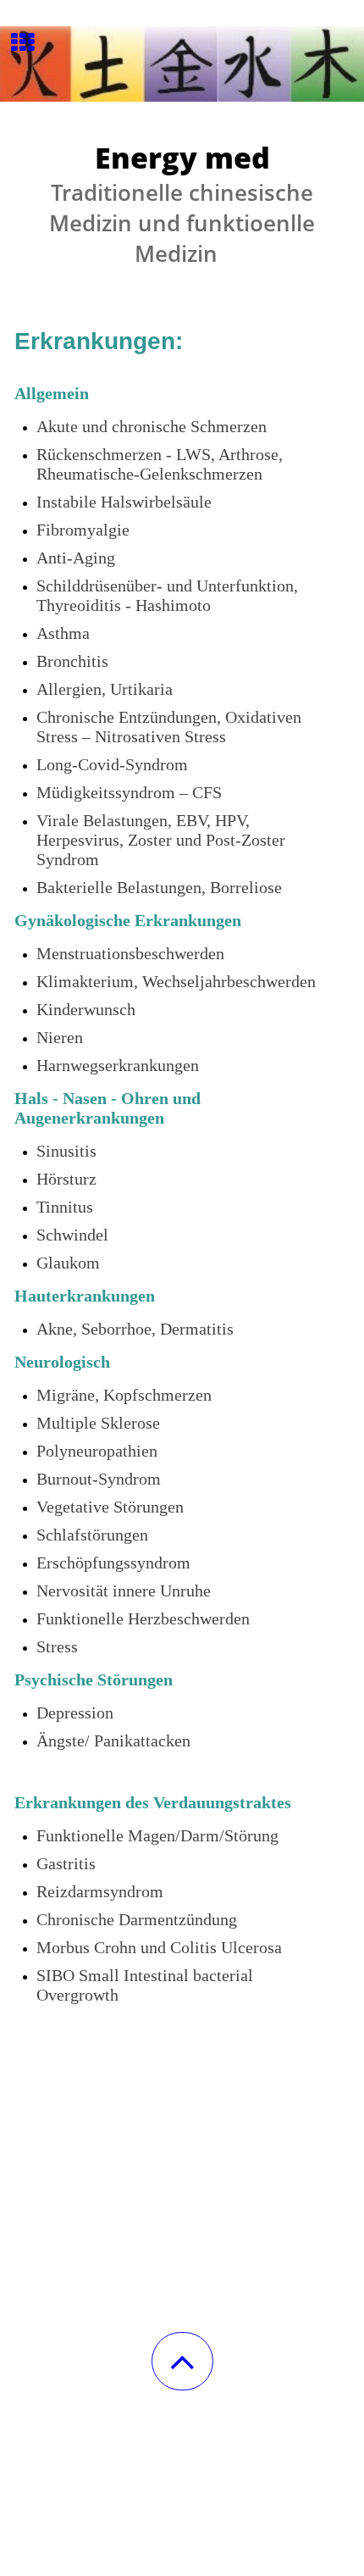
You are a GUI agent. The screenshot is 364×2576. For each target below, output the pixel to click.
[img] (182, 64)
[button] (182, 2361)
